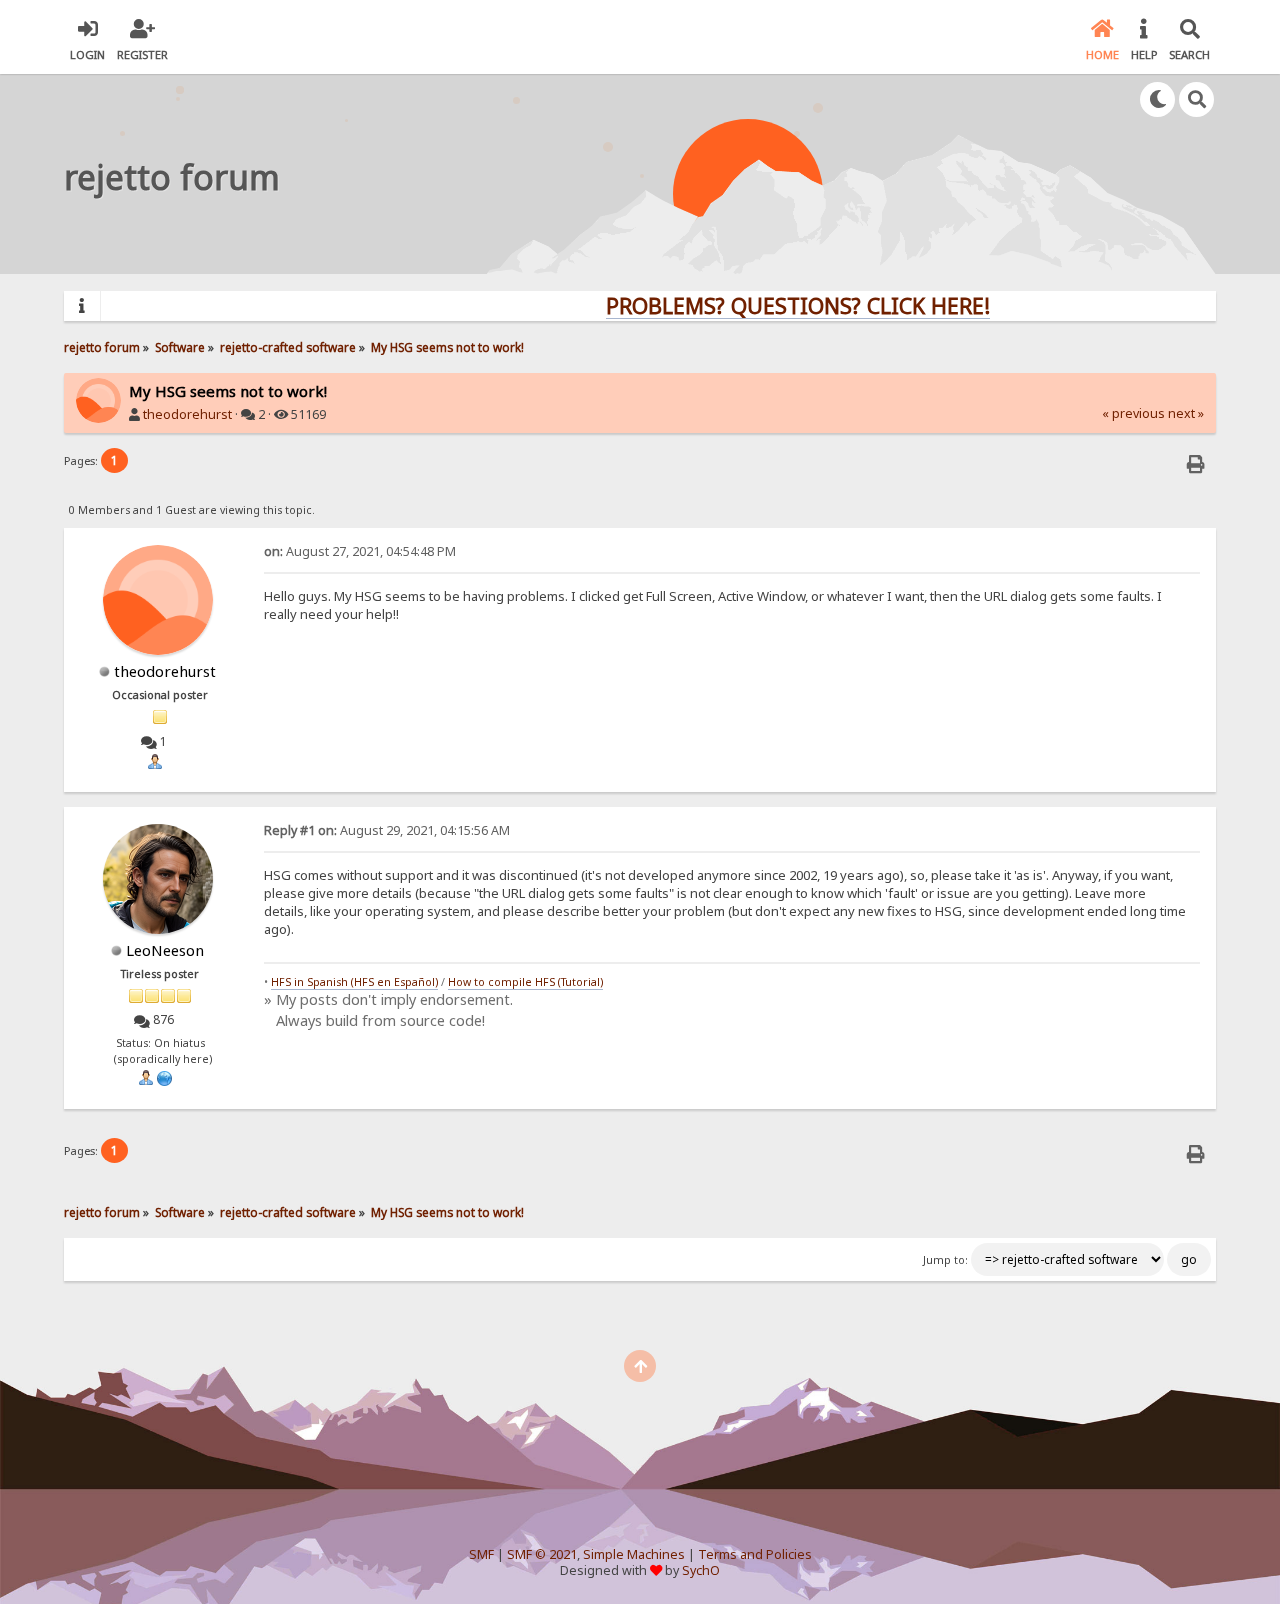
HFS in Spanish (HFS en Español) (354, 982)
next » (1186, 413)
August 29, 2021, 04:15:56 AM (387, 830)
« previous (1133, 413)
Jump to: (945, 1260)
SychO (701, 1570)
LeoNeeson (165, 950)
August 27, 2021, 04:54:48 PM (360, 551)
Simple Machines (634, 1554)
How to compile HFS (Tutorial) (525, 982)
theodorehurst (187, 414)
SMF (481, 1554)
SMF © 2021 (542, 1554)
